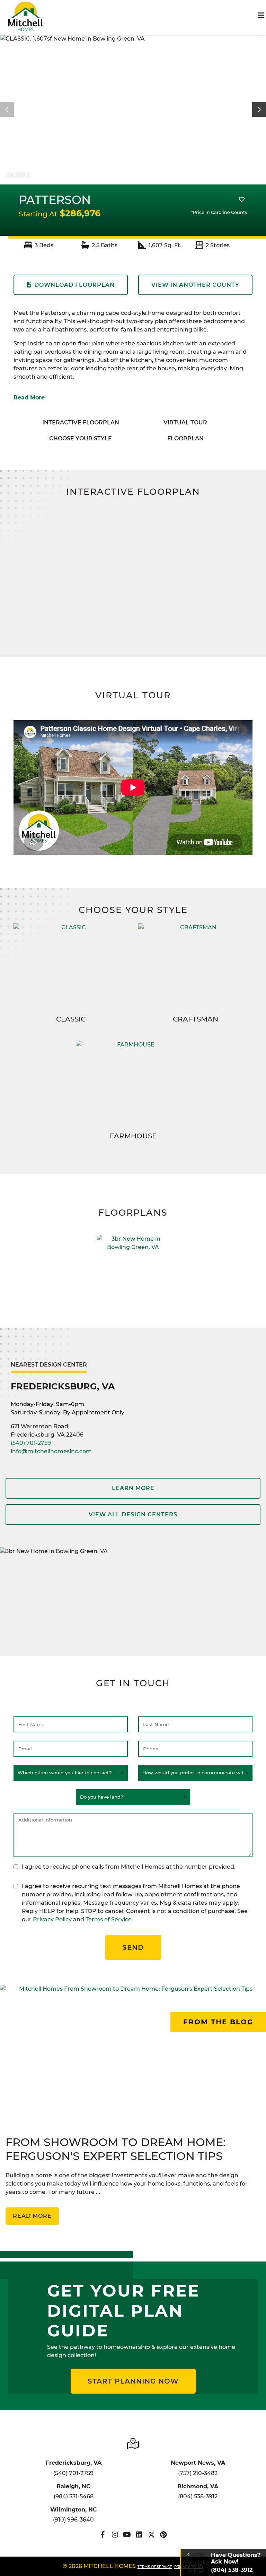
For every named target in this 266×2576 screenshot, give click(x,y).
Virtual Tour (185, 423)
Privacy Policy (52, 1919)
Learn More (133, 1488)
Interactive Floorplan (81, 423)
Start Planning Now (133, 2381)
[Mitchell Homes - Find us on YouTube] (127, 2535)
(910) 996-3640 (73, 2520)
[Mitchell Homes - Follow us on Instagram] (115, 2535)
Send (133, 1947)
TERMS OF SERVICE (155, 2567)
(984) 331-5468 (74, 2496)
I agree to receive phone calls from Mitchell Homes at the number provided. (129, 1867)
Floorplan (185, 438)
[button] (259, 110)
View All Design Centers (133, 1514)
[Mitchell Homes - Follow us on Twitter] (151, 2535)
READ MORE (32, 2216)
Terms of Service (109, 1919)
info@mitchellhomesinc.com (51, 1451)
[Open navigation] (261, 15)
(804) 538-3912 (198, 2496)
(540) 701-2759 (31, 1443)
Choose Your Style (81, 438)
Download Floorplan (74, 285)
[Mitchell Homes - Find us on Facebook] (103, 2535)
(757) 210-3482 (198, 2473)
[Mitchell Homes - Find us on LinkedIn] (139, 2535)
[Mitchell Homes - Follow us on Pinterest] (163, 2535)
